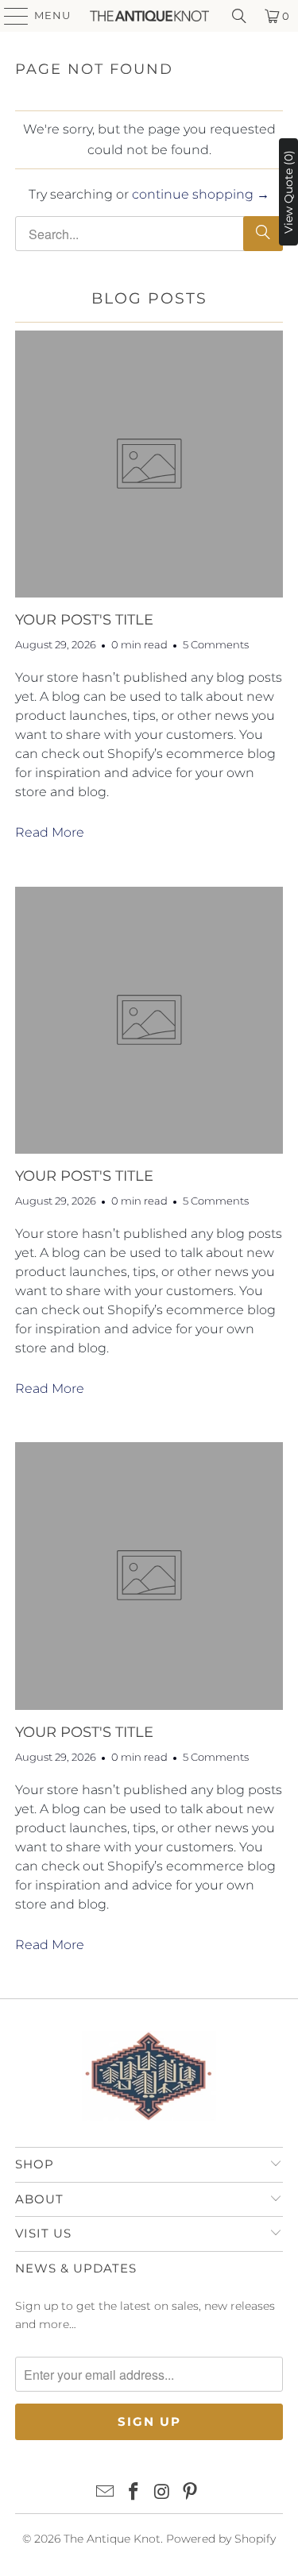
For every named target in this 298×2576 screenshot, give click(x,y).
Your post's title (84, 619)
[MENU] (9, 16)
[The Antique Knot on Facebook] (134, 2493)
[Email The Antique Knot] (106, 2493)
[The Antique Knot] (149, 16)
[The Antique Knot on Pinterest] (191, 2493)
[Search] (239, 16)
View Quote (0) (288, 192)
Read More (50, 832)
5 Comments (216, 644)
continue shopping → (201, 194)
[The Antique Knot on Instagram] (163, 2493)
